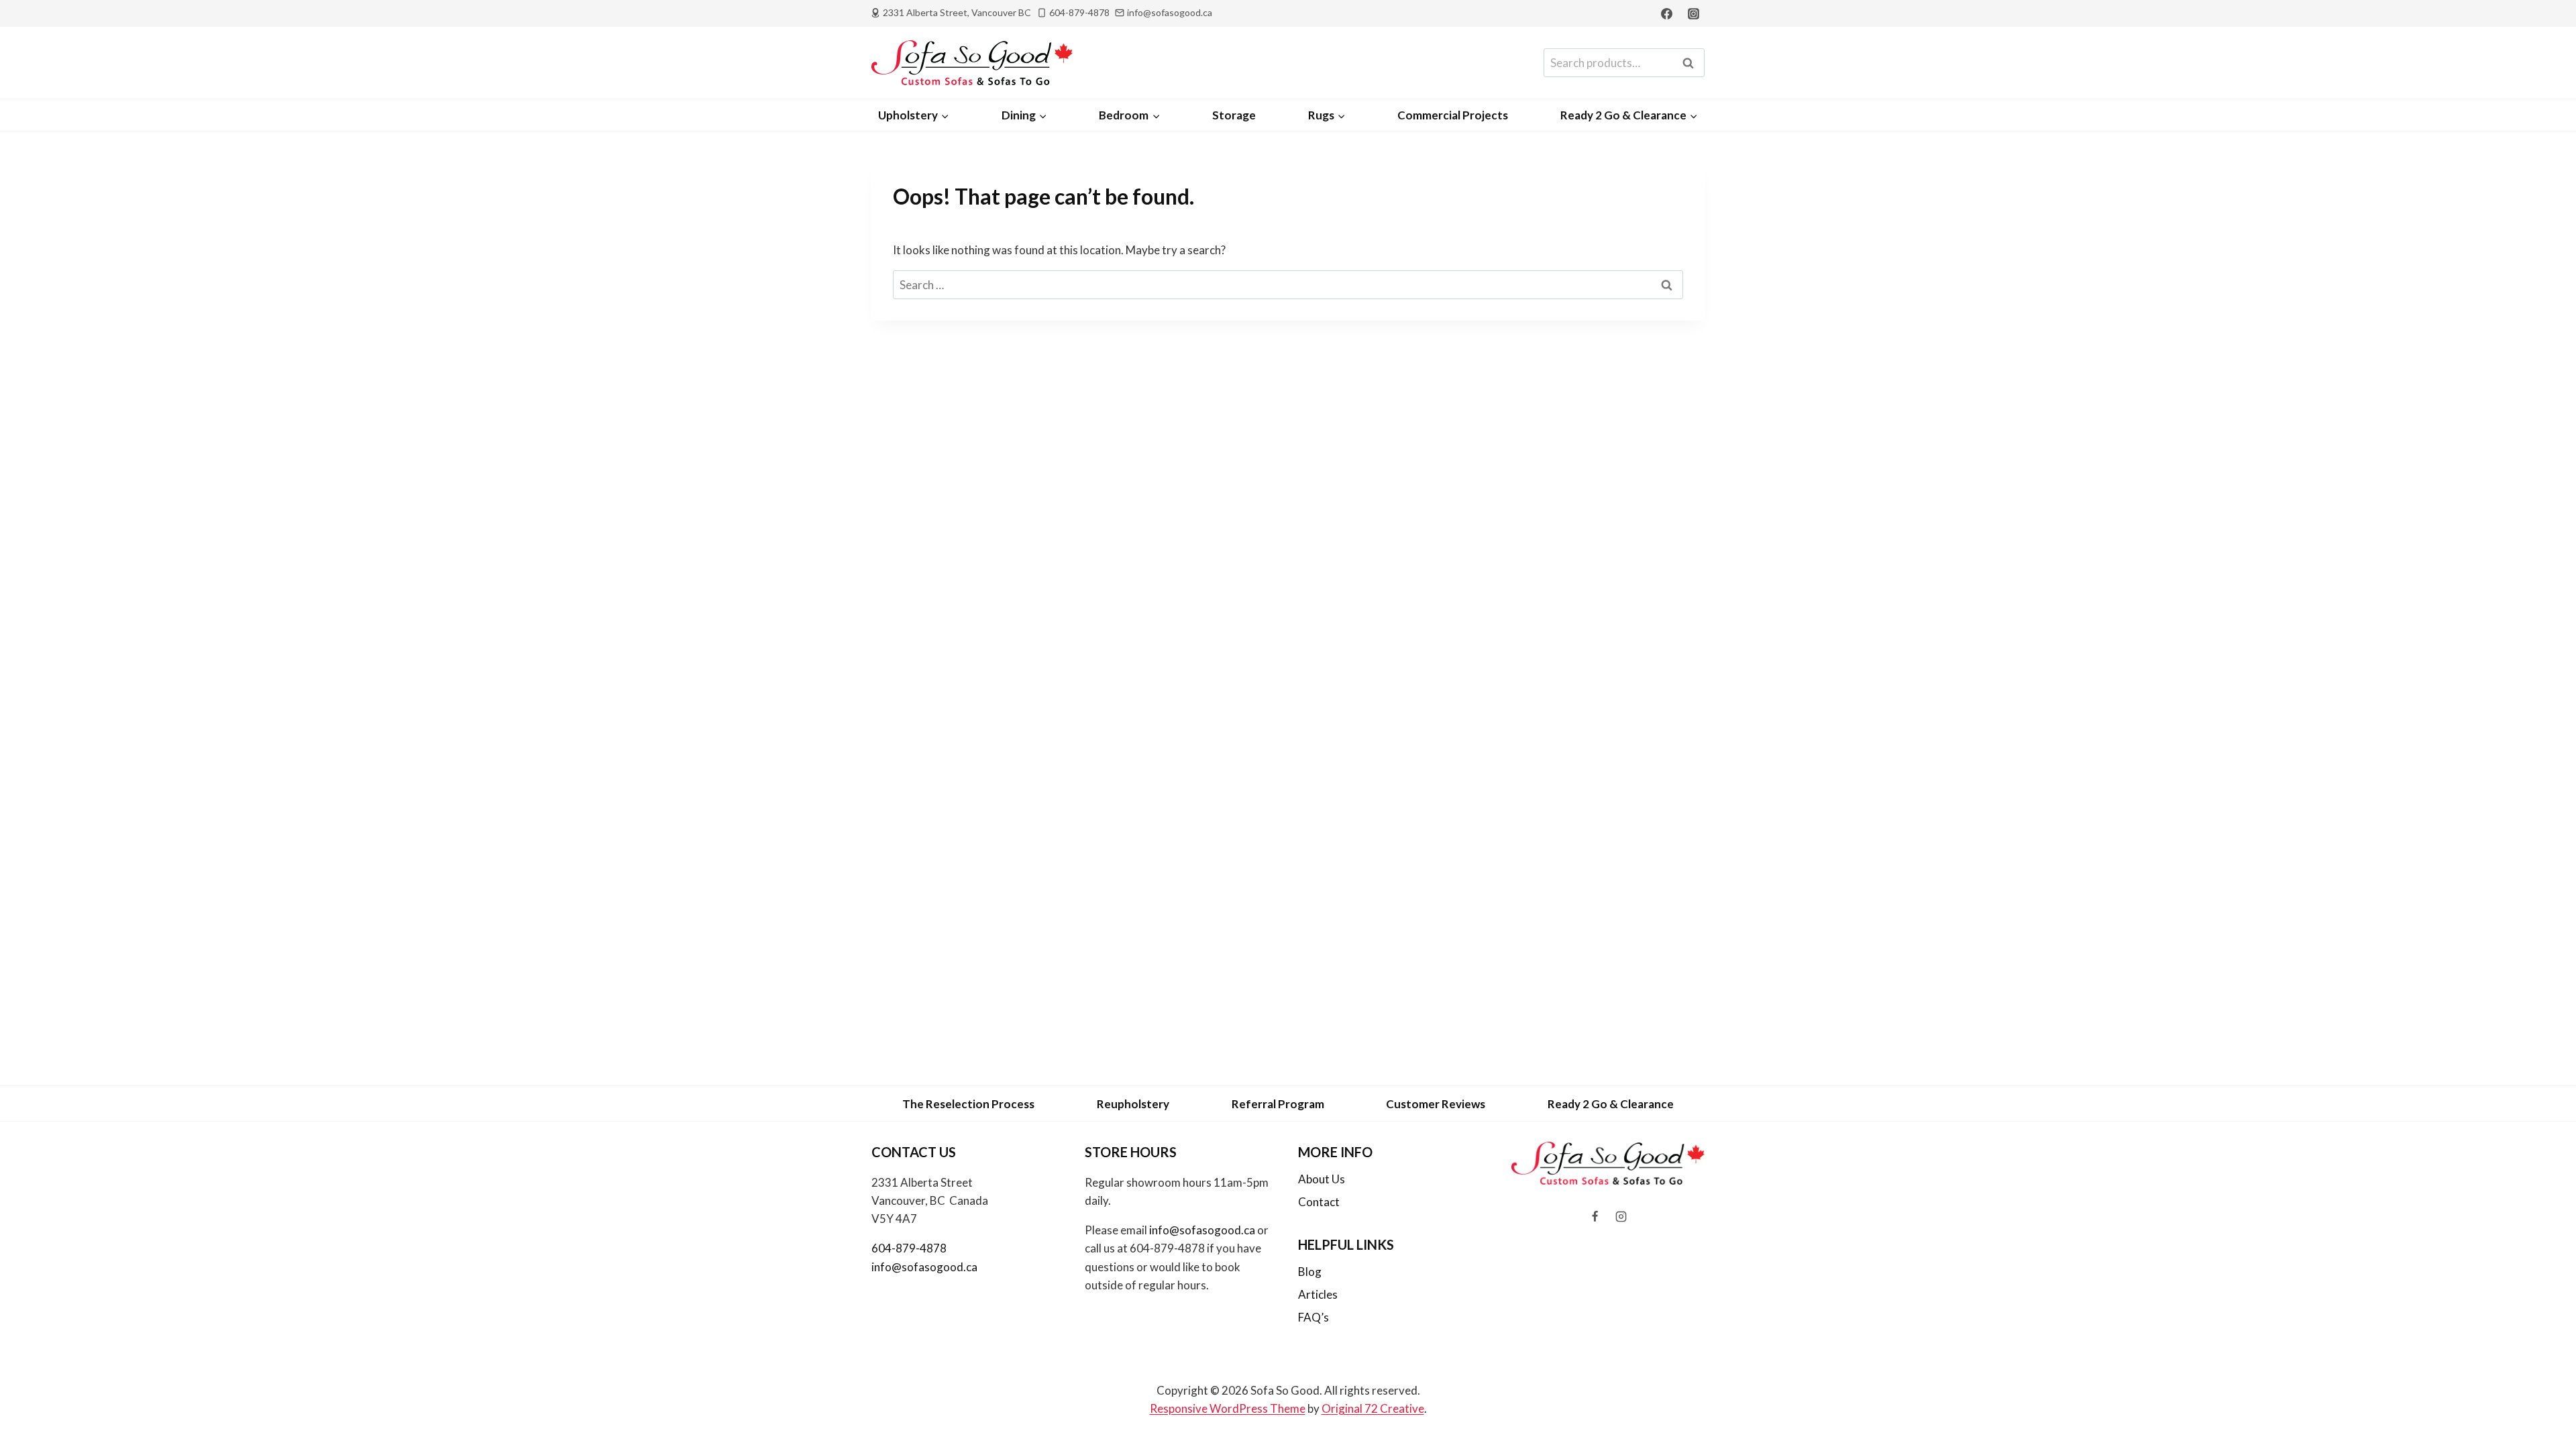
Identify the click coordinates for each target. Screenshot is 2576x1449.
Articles (1318, 1294)
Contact (1319, 1202)
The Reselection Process (968, 1104)
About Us (1322, 1179)
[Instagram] (1693, 13)
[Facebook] (1667, 13)
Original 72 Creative (1373, 1408)
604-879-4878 (909, 1248)
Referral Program (1278, 1104)
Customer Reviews (1436, 1104)
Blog (1310, 1272)
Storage (1234, 115)
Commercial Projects (1453, 115)
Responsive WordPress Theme (1228, 1408)
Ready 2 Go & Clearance (1611, 1104)
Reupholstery (1133, 1104)
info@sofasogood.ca (924, 1267)
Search (1692, 63)
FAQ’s (1313, 1317)
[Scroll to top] (2543, 1403)
